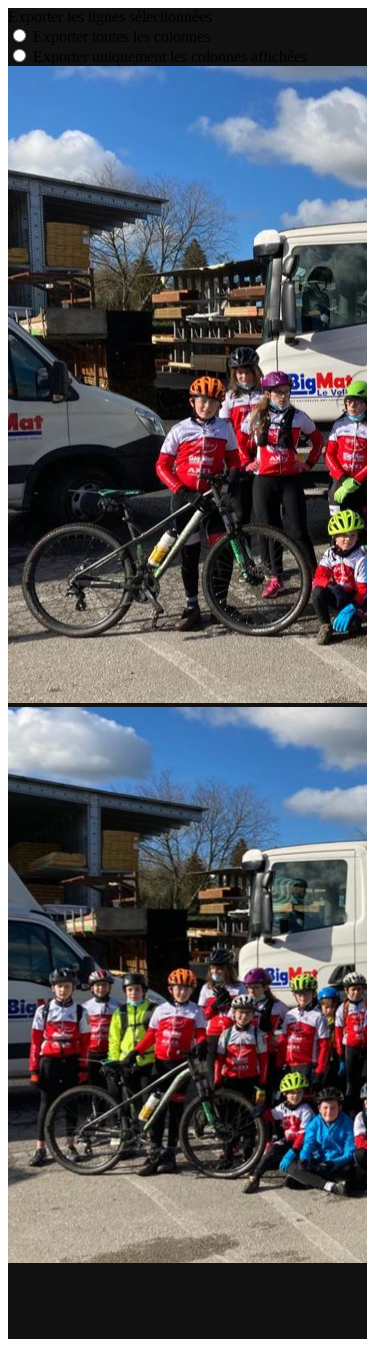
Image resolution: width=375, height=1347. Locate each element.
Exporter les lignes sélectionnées (110, 16)
